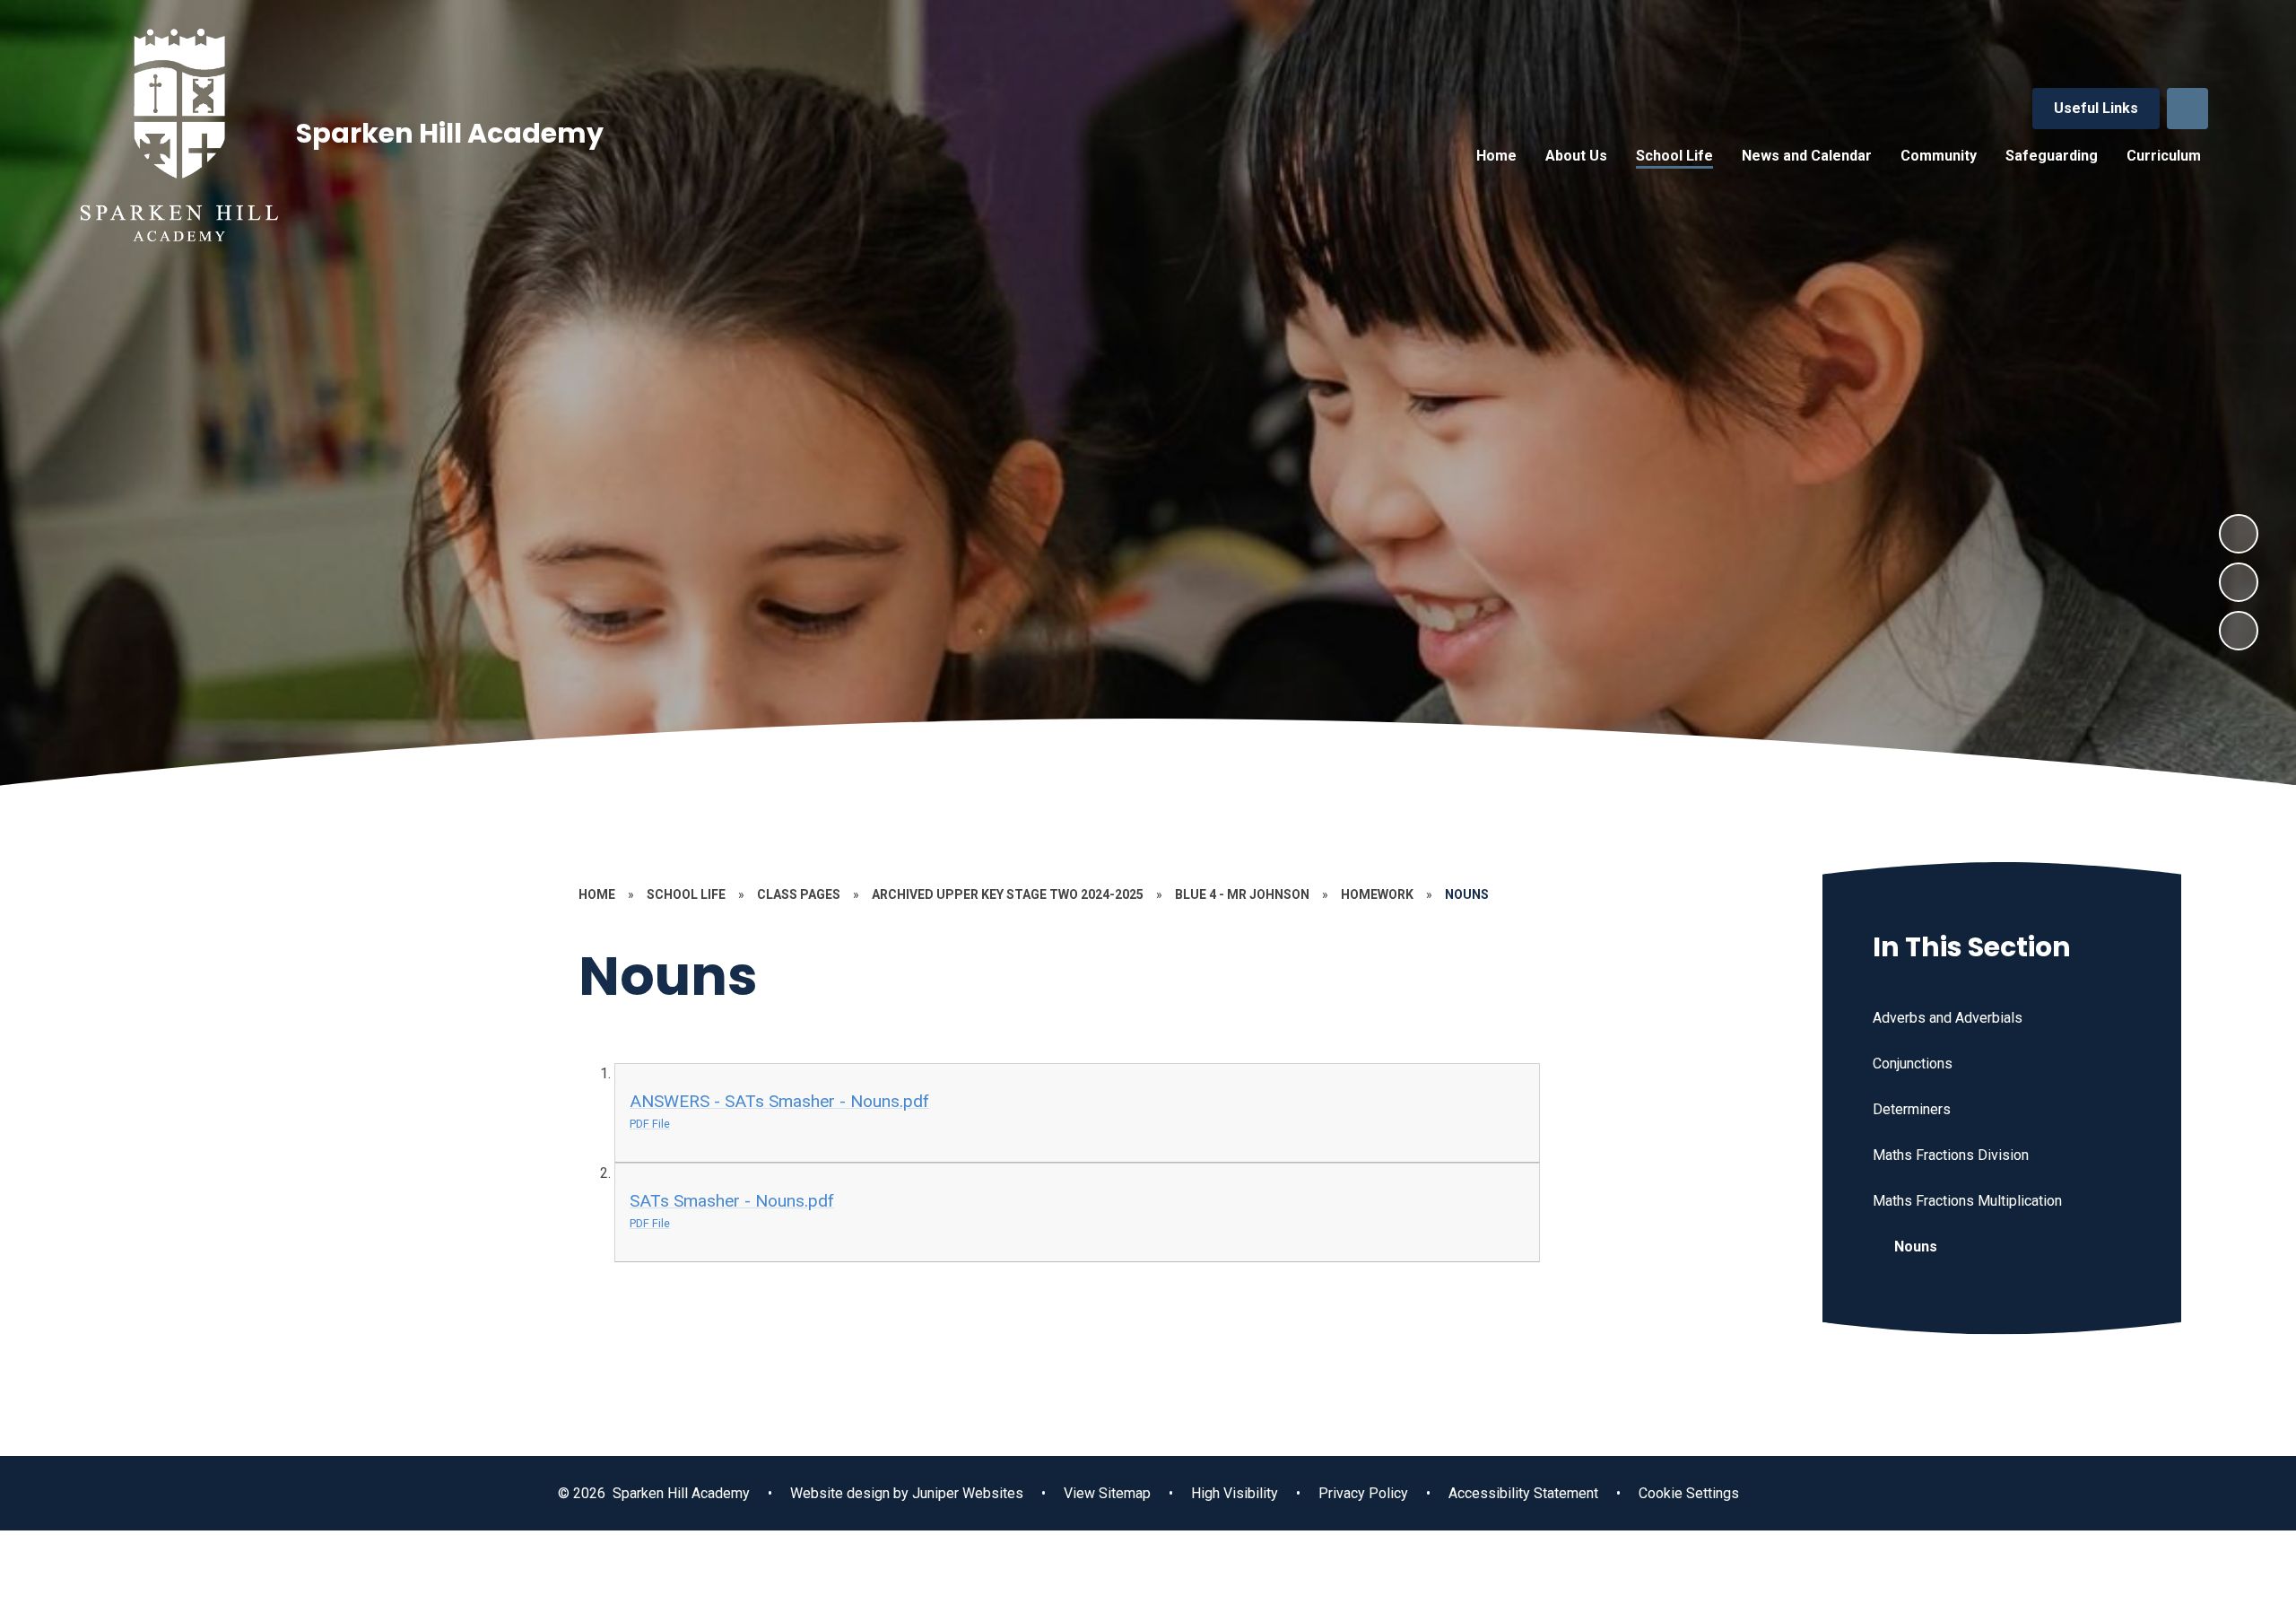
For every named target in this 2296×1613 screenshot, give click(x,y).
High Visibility (1235, 1493)
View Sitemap (1107, 1493)
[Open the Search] (2187, 109)
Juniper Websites (966, 1493)
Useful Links (2096, 108)
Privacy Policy (1363, 1493)
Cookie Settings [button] (1689, 1493)
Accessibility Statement (1523, 1493)
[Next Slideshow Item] (2239, 534)
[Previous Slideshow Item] (2239, 582)
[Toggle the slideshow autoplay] (2239, 631)
